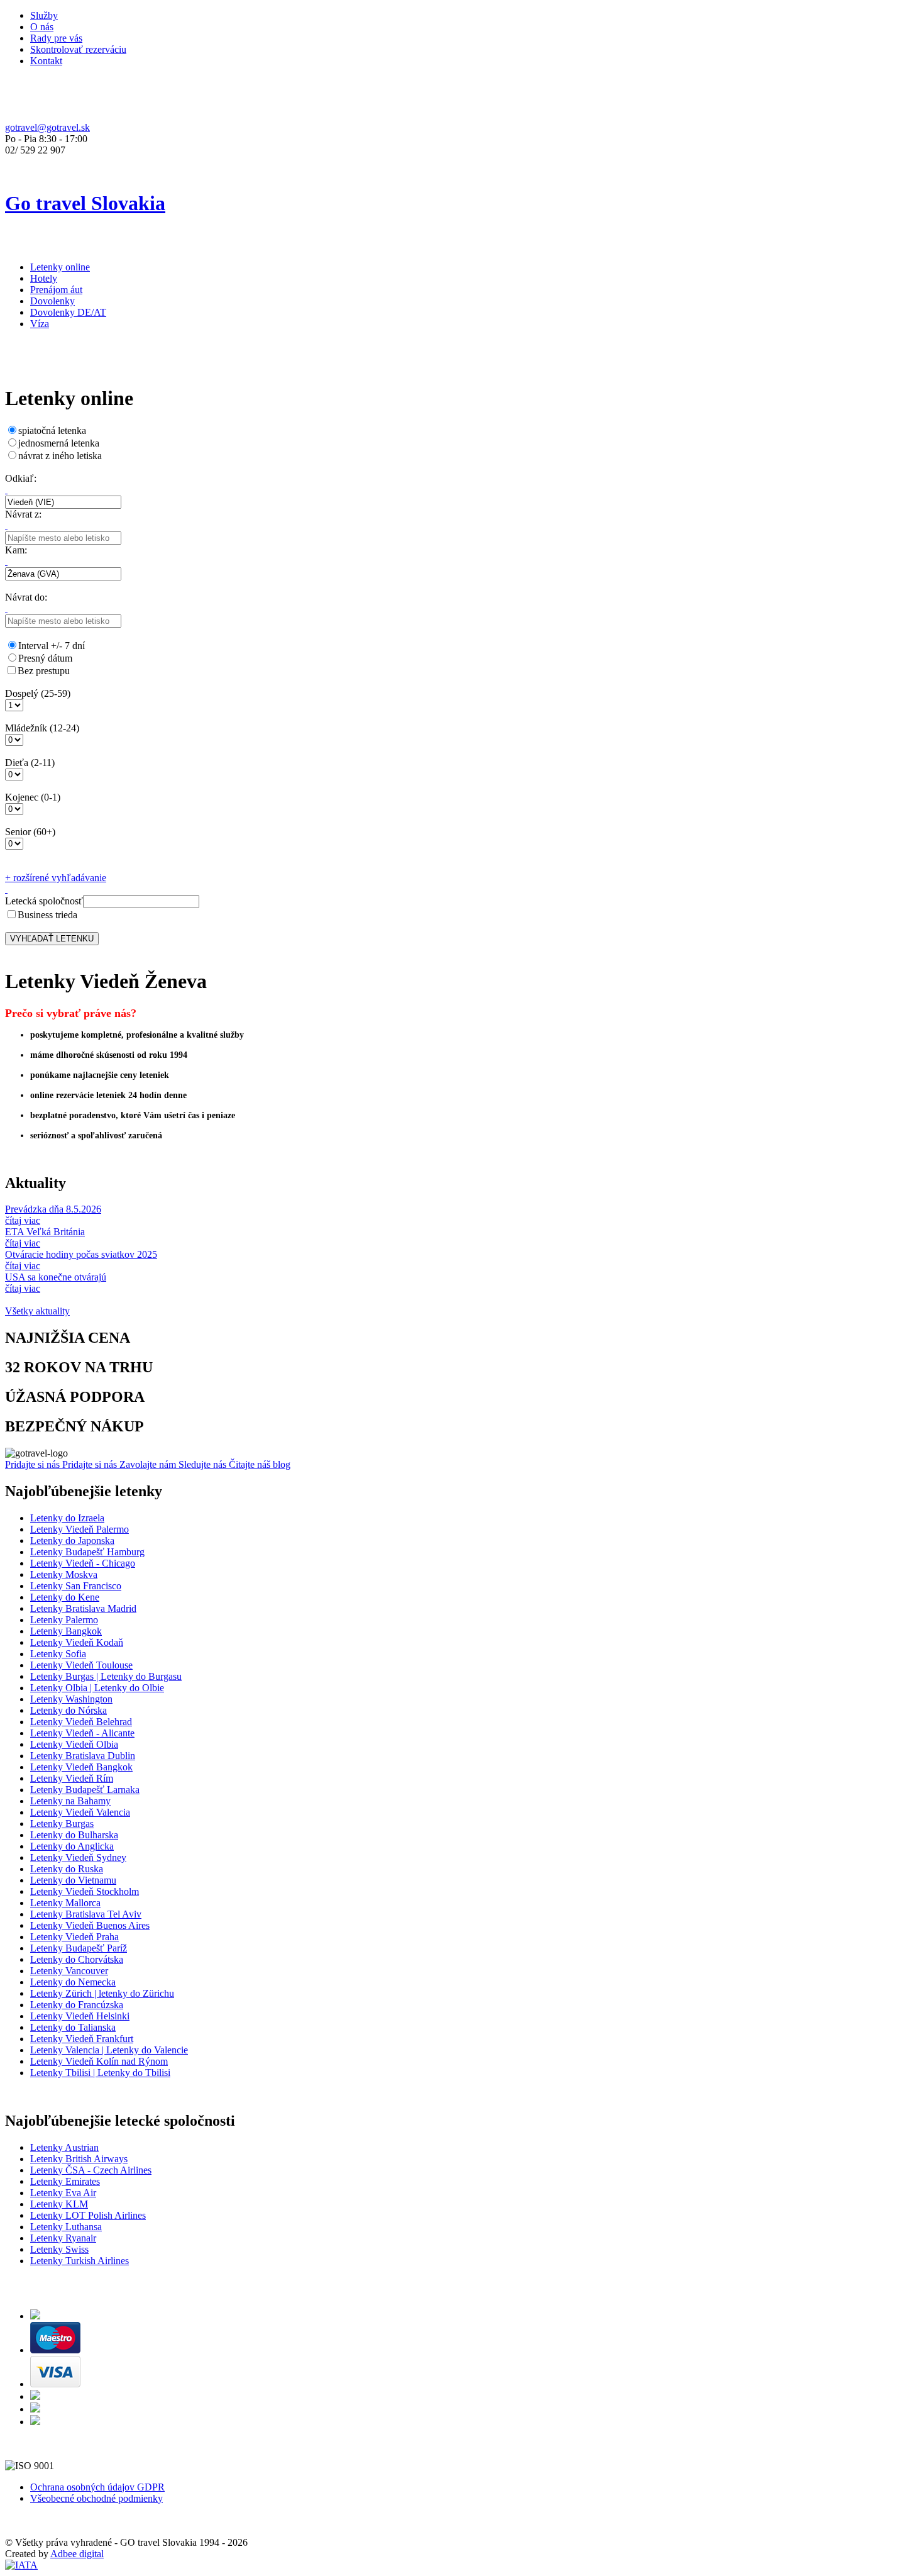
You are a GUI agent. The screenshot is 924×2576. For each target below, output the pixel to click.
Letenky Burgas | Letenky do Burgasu (106, 1676)
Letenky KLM (59, 2204)
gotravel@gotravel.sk (47, 127)
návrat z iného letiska (60, 456)
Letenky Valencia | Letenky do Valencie (109, 2050)
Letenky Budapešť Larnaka (85, 1790)
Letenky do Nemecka (73, 1982)
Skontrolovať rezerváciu (78, 49)
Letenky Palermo (64, 1620)
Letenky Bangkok (66, 1631)
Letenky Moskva (64, 1574)
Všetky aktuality (37, 1311)
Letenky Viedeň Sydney (78, 1857)
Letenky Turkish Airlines (80, 2261)
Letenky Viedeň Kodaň (77, 1642)
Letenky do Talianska (73, 2027)
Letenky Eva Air (63, 2193)
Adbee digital (77, 2554)
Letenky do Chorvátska (77, 1959)
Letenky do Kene (65, 1597)
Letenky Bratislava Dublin (83, 1756)
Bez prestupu (44, 671)
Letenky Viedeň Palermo (80, 1529)
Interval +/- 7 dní (52, 646)
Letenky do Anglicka (72, 1846)
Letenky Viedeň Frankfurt (82, 2039)
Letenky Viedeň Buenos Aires (90, 1925)
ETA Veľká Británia (45, 1232)
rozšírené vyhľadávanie (56, 878)
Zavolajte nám (149, 1464)
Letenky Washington (71, 1699)
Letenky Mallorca (65, 1903)
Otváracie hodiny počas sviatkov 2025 (81, 1254)
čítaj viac (23, 1220)
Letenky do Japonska (72, 1541)
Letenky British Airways (79, 2159)
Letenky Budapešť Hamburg (87, 1552)
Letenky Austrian (64, 2147)
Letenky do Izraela (67, 1518)
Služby (44, 15)
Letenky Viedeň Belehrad (81, 1722)
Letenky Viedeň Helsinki (80, 2016)
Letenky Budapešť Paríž (79, 1948)
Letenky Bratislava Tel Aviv (86, 1914)
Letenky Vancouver (69, 1971)
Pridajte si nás (34, 1464)
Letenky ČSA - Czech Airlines (91, 2170)
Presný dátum (45, 658)
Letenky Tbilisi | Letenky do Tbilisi (100, 2073)
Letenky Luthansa (66, 2227)
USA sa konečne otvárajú (56, 1277)
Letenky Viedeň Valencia (80, 1812)
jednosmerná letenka (59, 443)
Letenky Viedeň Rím (72, 1778)
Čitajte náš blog (260, 1464)
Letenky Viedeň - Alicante (82, 1733)
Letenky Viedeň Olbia (74, 1744)
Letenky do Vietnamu (73, 1880)
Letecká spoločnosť (44, 901)
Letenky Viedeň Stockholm (85, 1891)
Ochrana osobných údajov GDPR (97, 2487)
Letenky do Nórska (69, 1710)
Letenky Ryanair (63, 2238)
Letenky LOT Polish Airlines (88, 2215)
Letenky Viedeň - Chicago (83, 1563)
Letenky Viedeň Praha (74, 1937)
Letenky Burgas (62, 1824)
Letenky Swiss (59, 2249)
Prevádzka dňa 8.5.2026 (53, 1209)
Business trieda (47, 915)
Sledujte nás (204, 1464)
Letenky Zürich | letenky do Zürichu (102, 1993)
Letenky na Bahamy (70, 1801)
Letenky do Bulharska (74, 1835)
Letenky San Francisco (76, 1586)
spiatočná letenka (52, 430)
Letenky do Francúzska (77, 2005)
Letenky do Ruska (67, 1869)
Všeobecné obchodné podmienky (96, 2498)
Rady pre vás (56, 38)
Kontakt (46, 61)
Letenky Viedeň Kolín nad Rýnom (99, 2061)
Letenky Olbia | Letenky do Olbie (97, 1688)
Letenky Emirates (65, 2181)
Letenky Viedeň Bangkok (81, 1767)
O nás (42, 27)
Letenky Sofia (58, 1654)
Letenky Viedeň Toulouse (81, 1665)
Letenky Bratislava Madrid (83, 1608)
